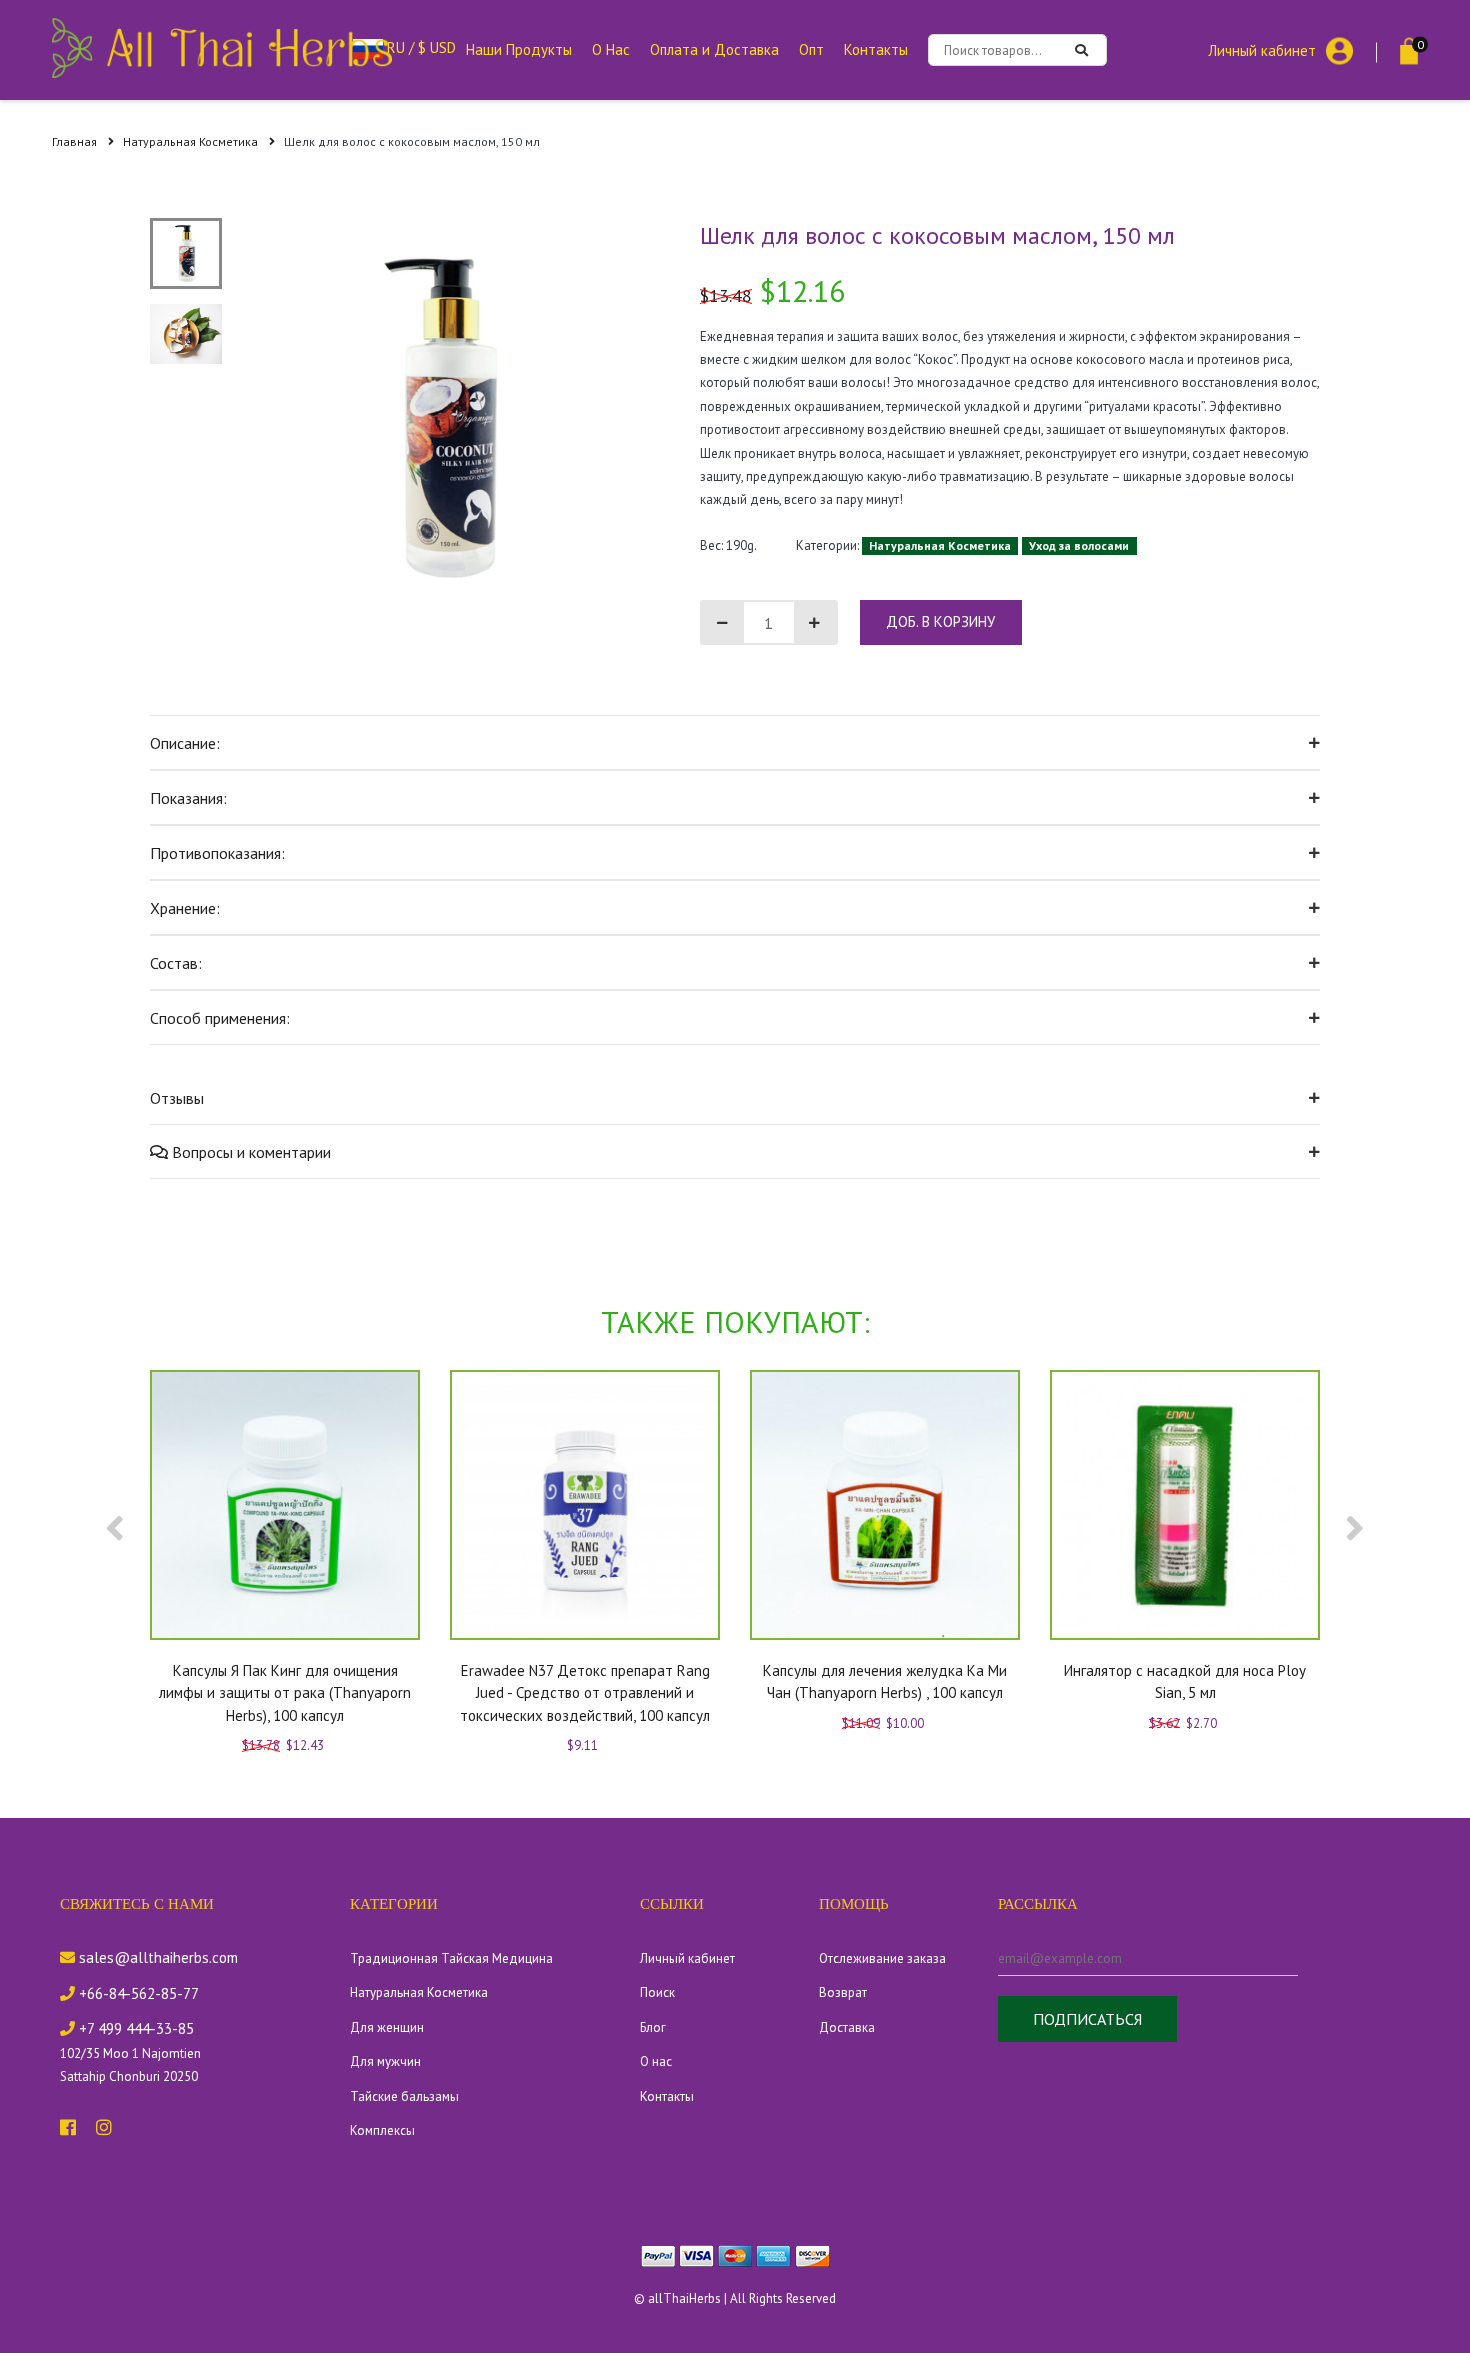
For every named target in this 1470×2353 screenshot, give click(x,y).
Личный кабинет (1262, 49)
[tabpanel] (446, 418)
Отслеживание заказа (882, 1958)
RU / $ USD (419, 47)
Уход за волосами (1079, 545)
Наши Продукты (519, 49)
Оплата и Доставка (714, 49)
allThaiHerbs (684, 2298)
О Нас (611, 49)
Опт (811, 49)
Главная (76, 141)
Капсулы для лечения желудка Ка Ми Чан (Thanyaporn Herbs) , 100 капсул (885, 1682)
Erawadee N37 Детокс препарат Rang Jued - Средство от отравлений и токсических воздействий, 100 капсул (585, 1693)
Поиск (657, 1992)
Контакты (876, 49)
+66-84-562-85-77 (137, 1993)
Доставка (847, 2027)
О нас (656, 2061)
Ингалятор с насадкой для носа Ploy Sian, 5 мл (1185, 1682)
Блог (653, 2027)
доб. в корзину (940, 621)
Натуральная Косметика (192, 141)
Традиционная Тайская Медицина (451, 1958)
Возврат (843, 1992)
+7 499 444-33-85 (134, 2028)
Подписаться (1087, 2019)
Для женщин (387, 2027)
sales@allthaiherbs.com (156, 1957)
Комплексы (382, 2130)
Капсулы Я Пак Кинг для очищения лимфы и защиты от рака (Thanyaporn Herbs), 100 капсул (285, 1693)
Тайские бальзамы (404, 2096)
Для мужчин (385, 2061)
